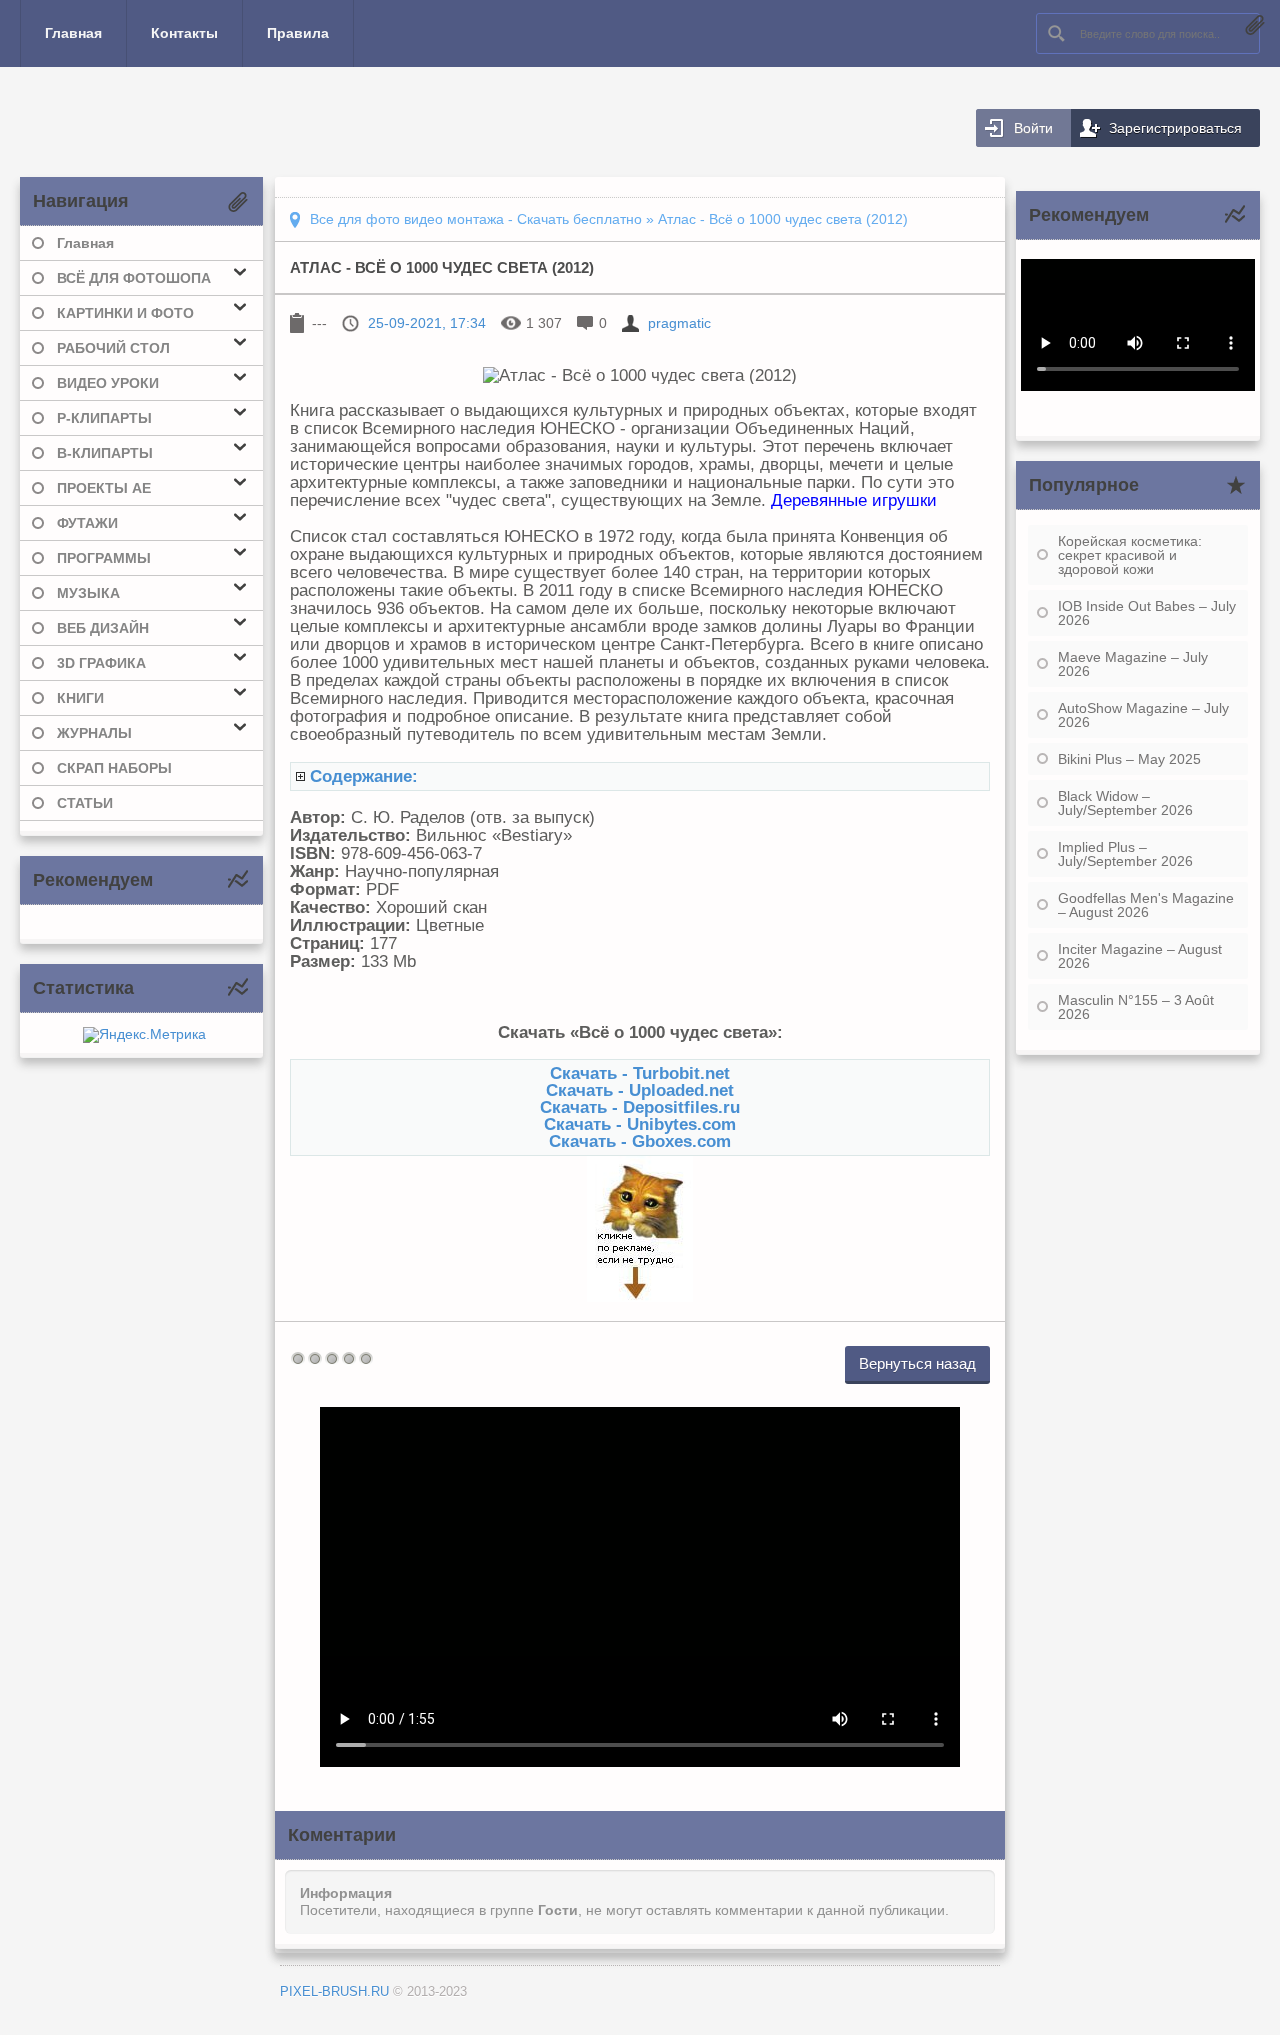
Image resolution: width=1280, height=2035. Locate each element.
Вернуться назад (917, 1363)
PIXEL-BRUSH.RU (334, 1991)
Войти (1033, 128)
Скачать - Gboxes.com (640, 1141)
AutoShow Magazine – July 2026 (1143, 715)
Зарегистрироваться (1175, 128)
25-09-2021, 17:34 (427, 323)
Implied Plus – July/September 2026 (1125, 854)
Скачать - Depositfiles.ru (640, 1107)
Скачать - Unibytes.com (640, 1124)
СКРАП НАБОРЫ (114, 768)
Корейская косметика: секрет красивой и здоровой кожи (1130, 555)
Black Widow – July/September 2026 (1125, 803)
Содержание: (364, 776)
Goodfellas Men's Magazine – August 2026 (1146, 905)
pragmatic (679, 323)
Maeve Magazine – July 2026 (1133, 664)
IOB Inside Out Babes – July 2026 (1147, 613)
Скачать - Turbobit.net (640, 1073)
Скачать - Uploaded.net (640, 1090)
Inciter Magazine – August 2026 (1140, 956)
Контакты (184, 33)
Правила (298, 33)
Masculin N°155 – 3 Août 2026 (1136, 1007)
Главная (73, 33)
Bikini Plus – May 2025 (1129, 759)
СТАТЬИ (85, 803)
